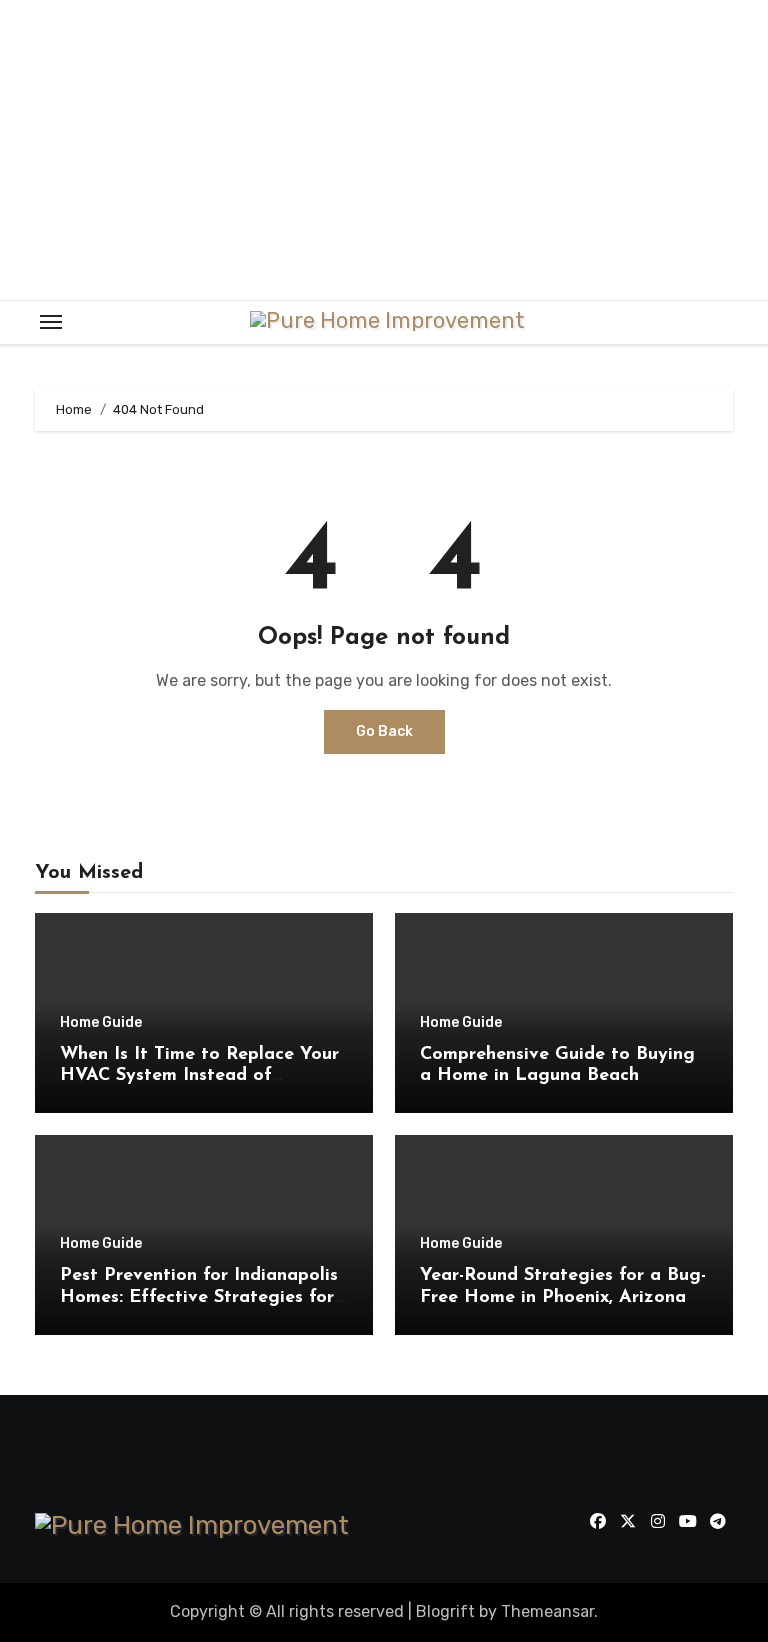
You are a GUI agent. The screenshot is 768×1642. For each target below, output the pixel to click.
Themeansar (547, 1611)
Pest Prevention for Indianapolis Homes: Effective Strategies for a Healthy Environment (199, 1297)
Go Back (384, 731)
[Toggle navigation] (51, 322)
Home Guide (101, 1023)
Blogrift (445, 1611)
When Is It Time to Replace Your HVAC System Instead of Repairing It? (199, 1076)
